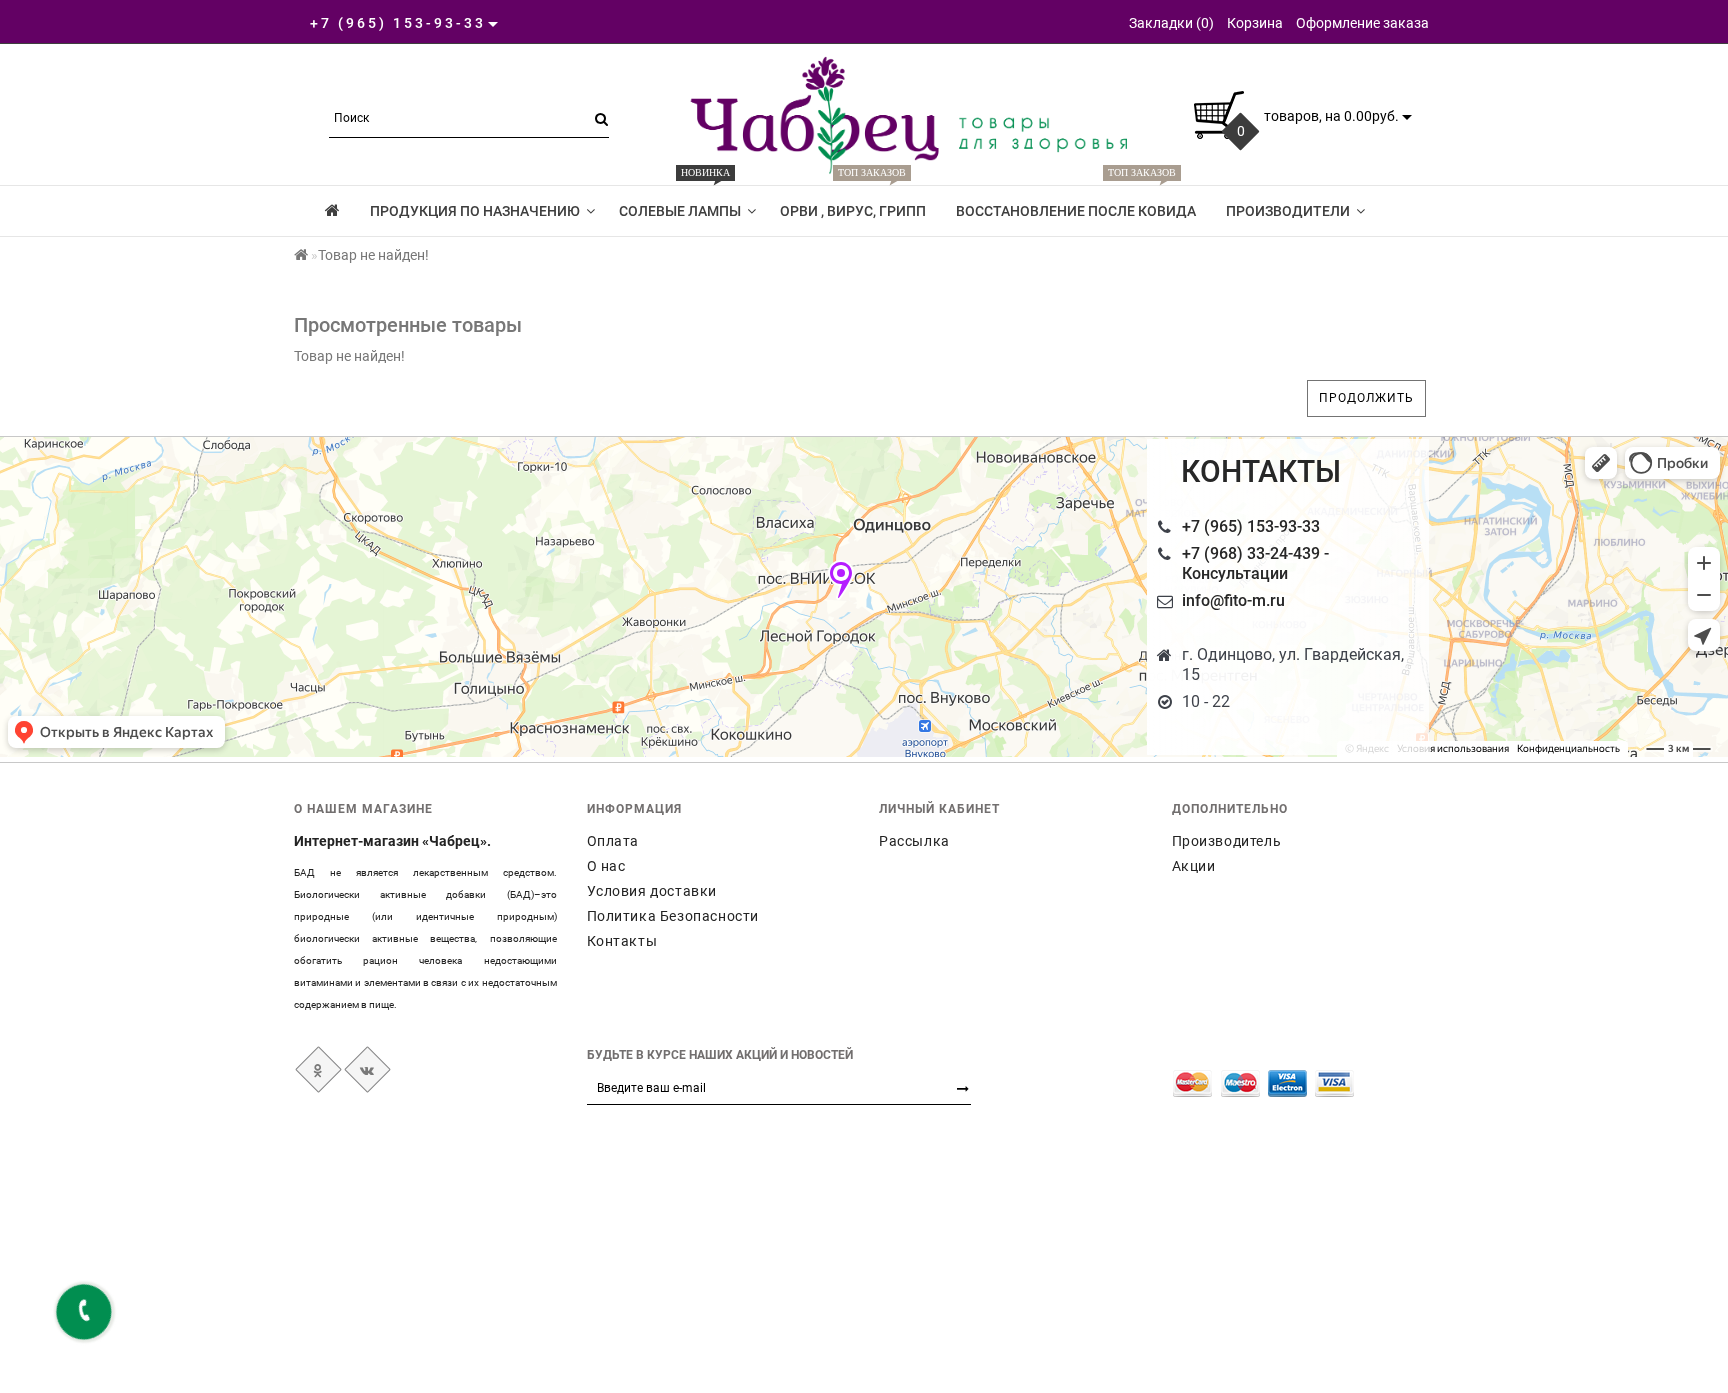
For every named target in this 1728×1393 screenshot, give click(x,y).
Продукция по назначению (475, 211)
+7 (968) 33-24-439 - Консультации (1255, 563)
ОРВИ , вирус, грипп (853, 202)
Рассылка (914, 841)
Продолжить (1366, 398)
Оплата (613, 841)
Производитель (1227, 841)
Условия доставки (652, 891)
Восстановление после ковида (1076, 202)
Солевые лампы (680, 202)
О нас (606, 866)
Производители (1288, 211)
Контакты (622, 941)
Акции (1194, 866)
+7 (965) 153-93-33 (1251, 526)
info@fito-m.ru (1233, 600)
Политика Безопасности (673, 916)
